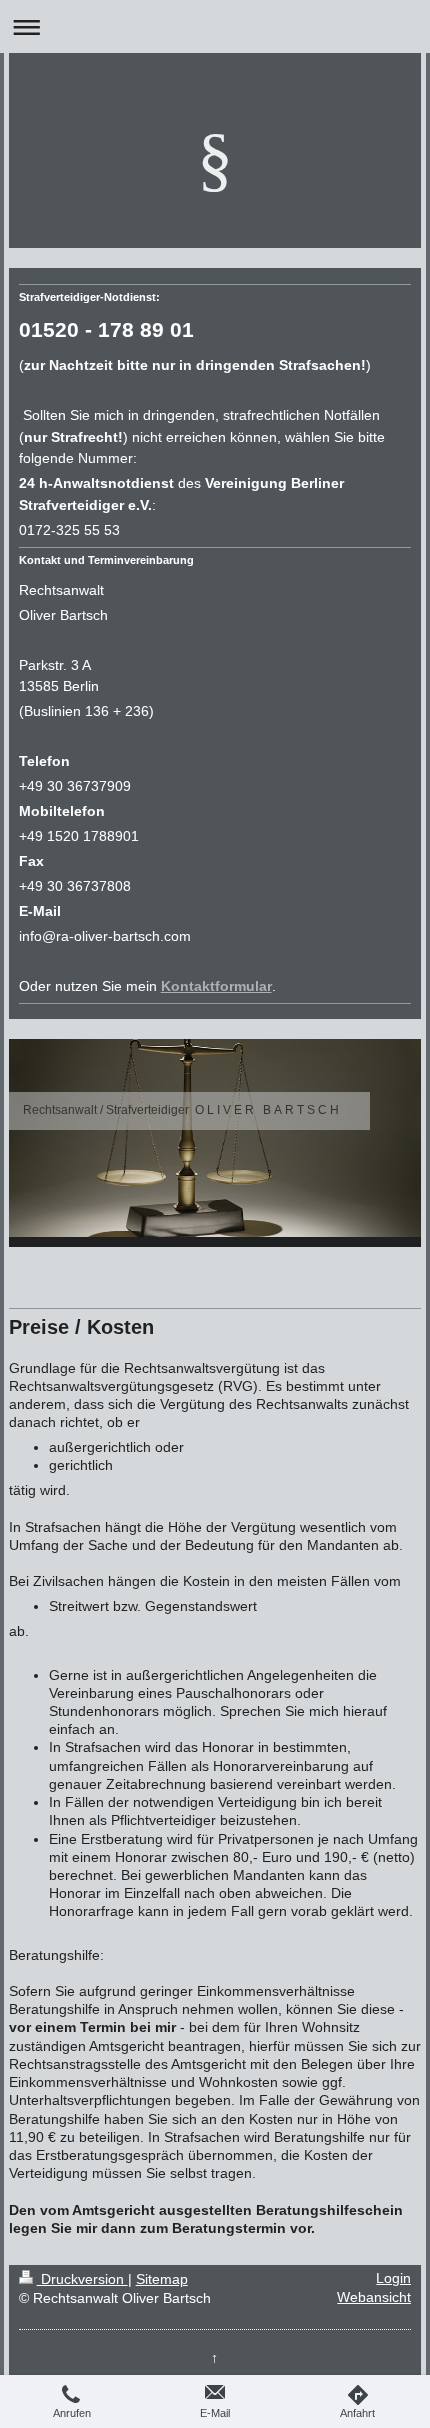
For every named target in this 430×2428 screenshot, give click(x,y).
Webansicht (374, 2297)
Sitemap (162, 2279)
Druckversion (82, 2279)
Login (393, 2278)
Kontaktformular (216, 986)
